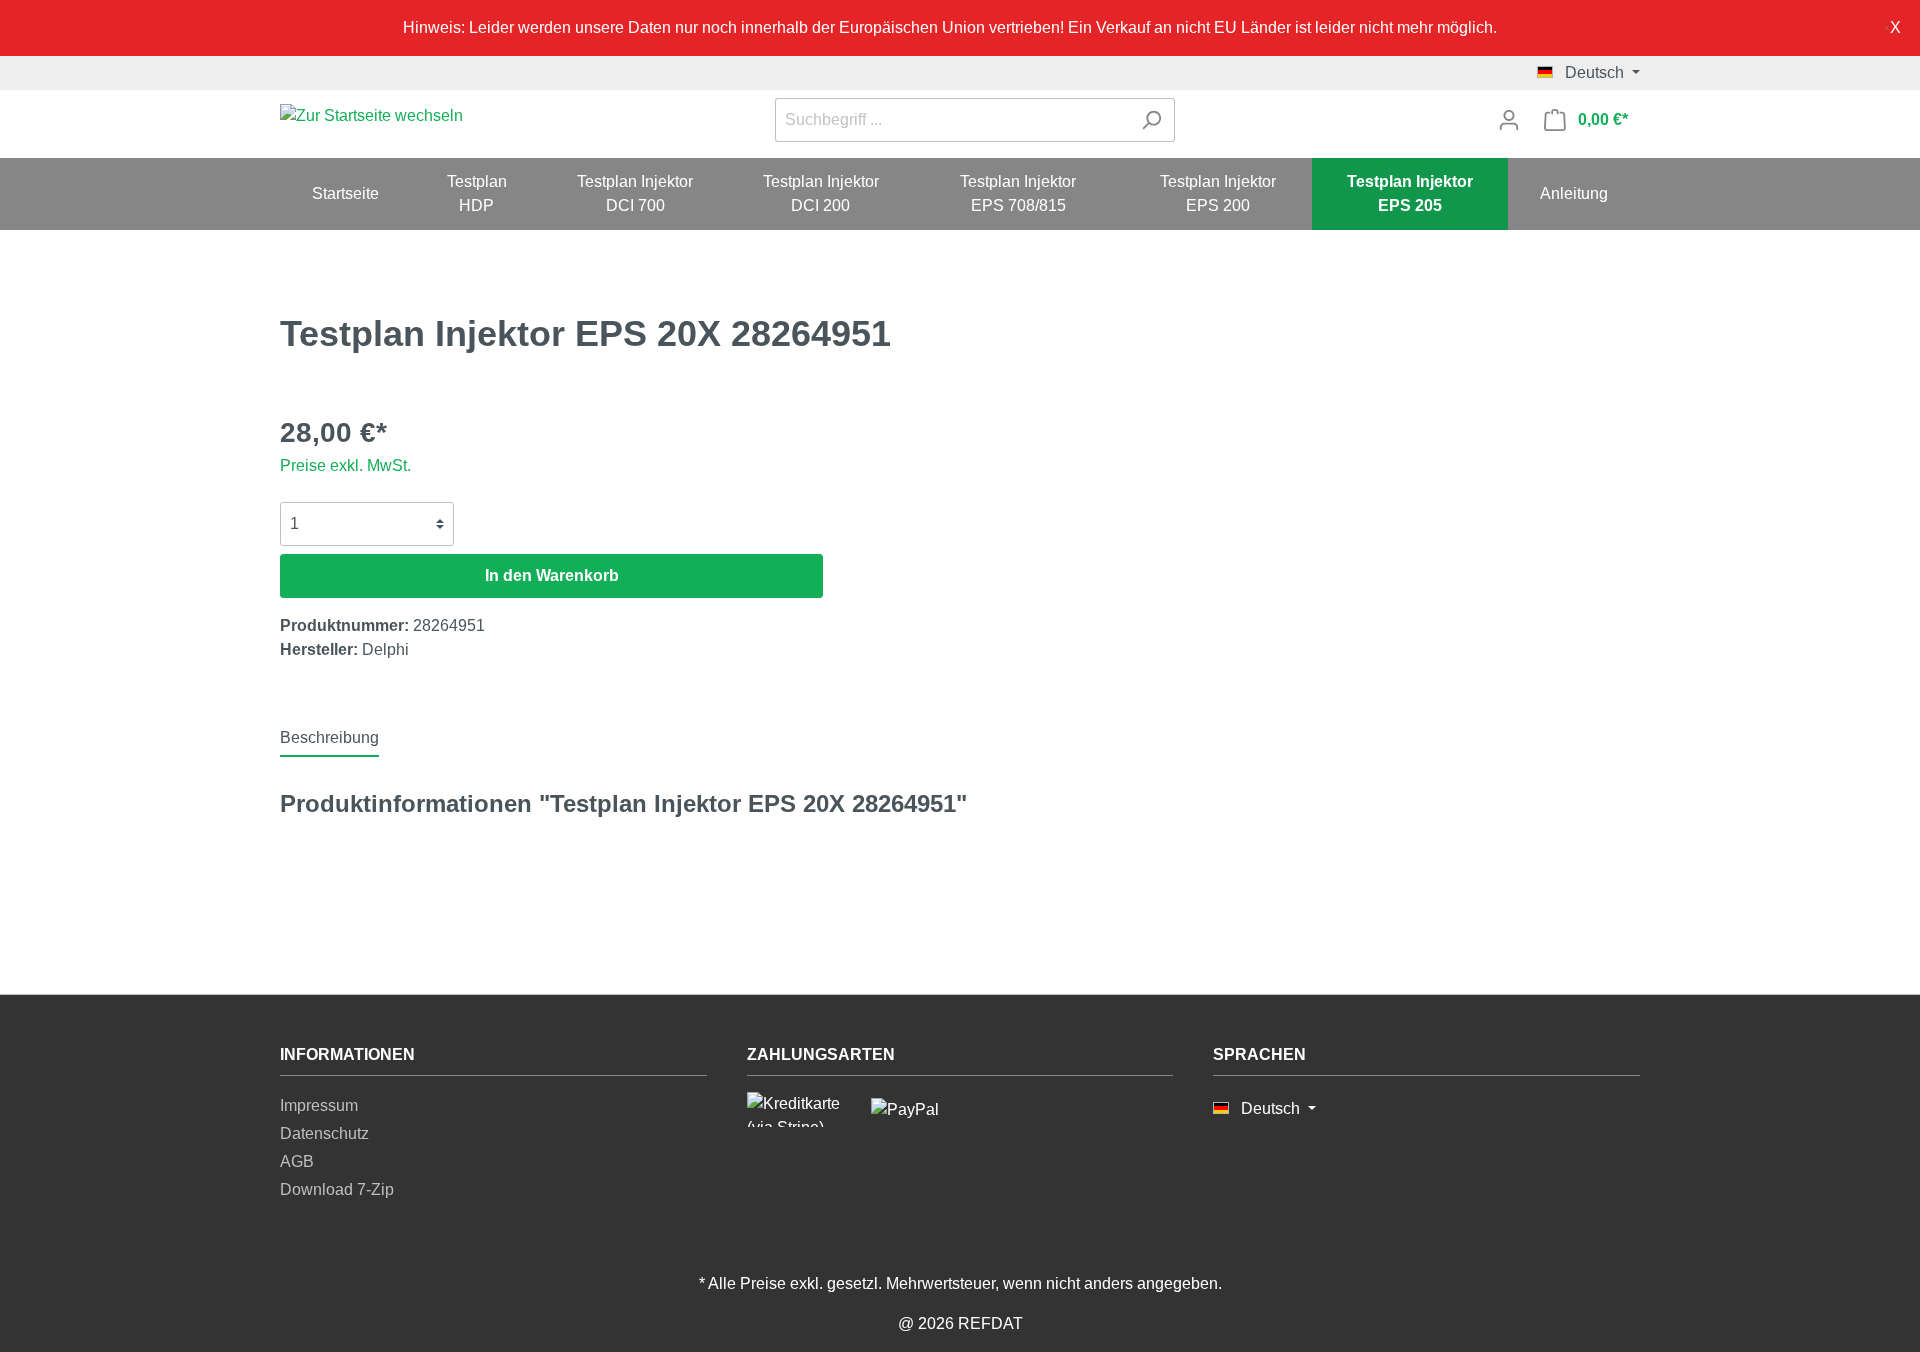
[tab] (329, 737)
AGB (297, 1161)
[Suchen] (1151, 120)
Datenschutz (324, 1133)
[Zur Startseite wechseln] (371, 116)
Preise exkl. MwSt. (345, 465)
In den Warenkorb (552, 575)
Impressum (319, 1105)
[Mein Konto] (1509, 120)
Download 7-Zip (337, 1189)
